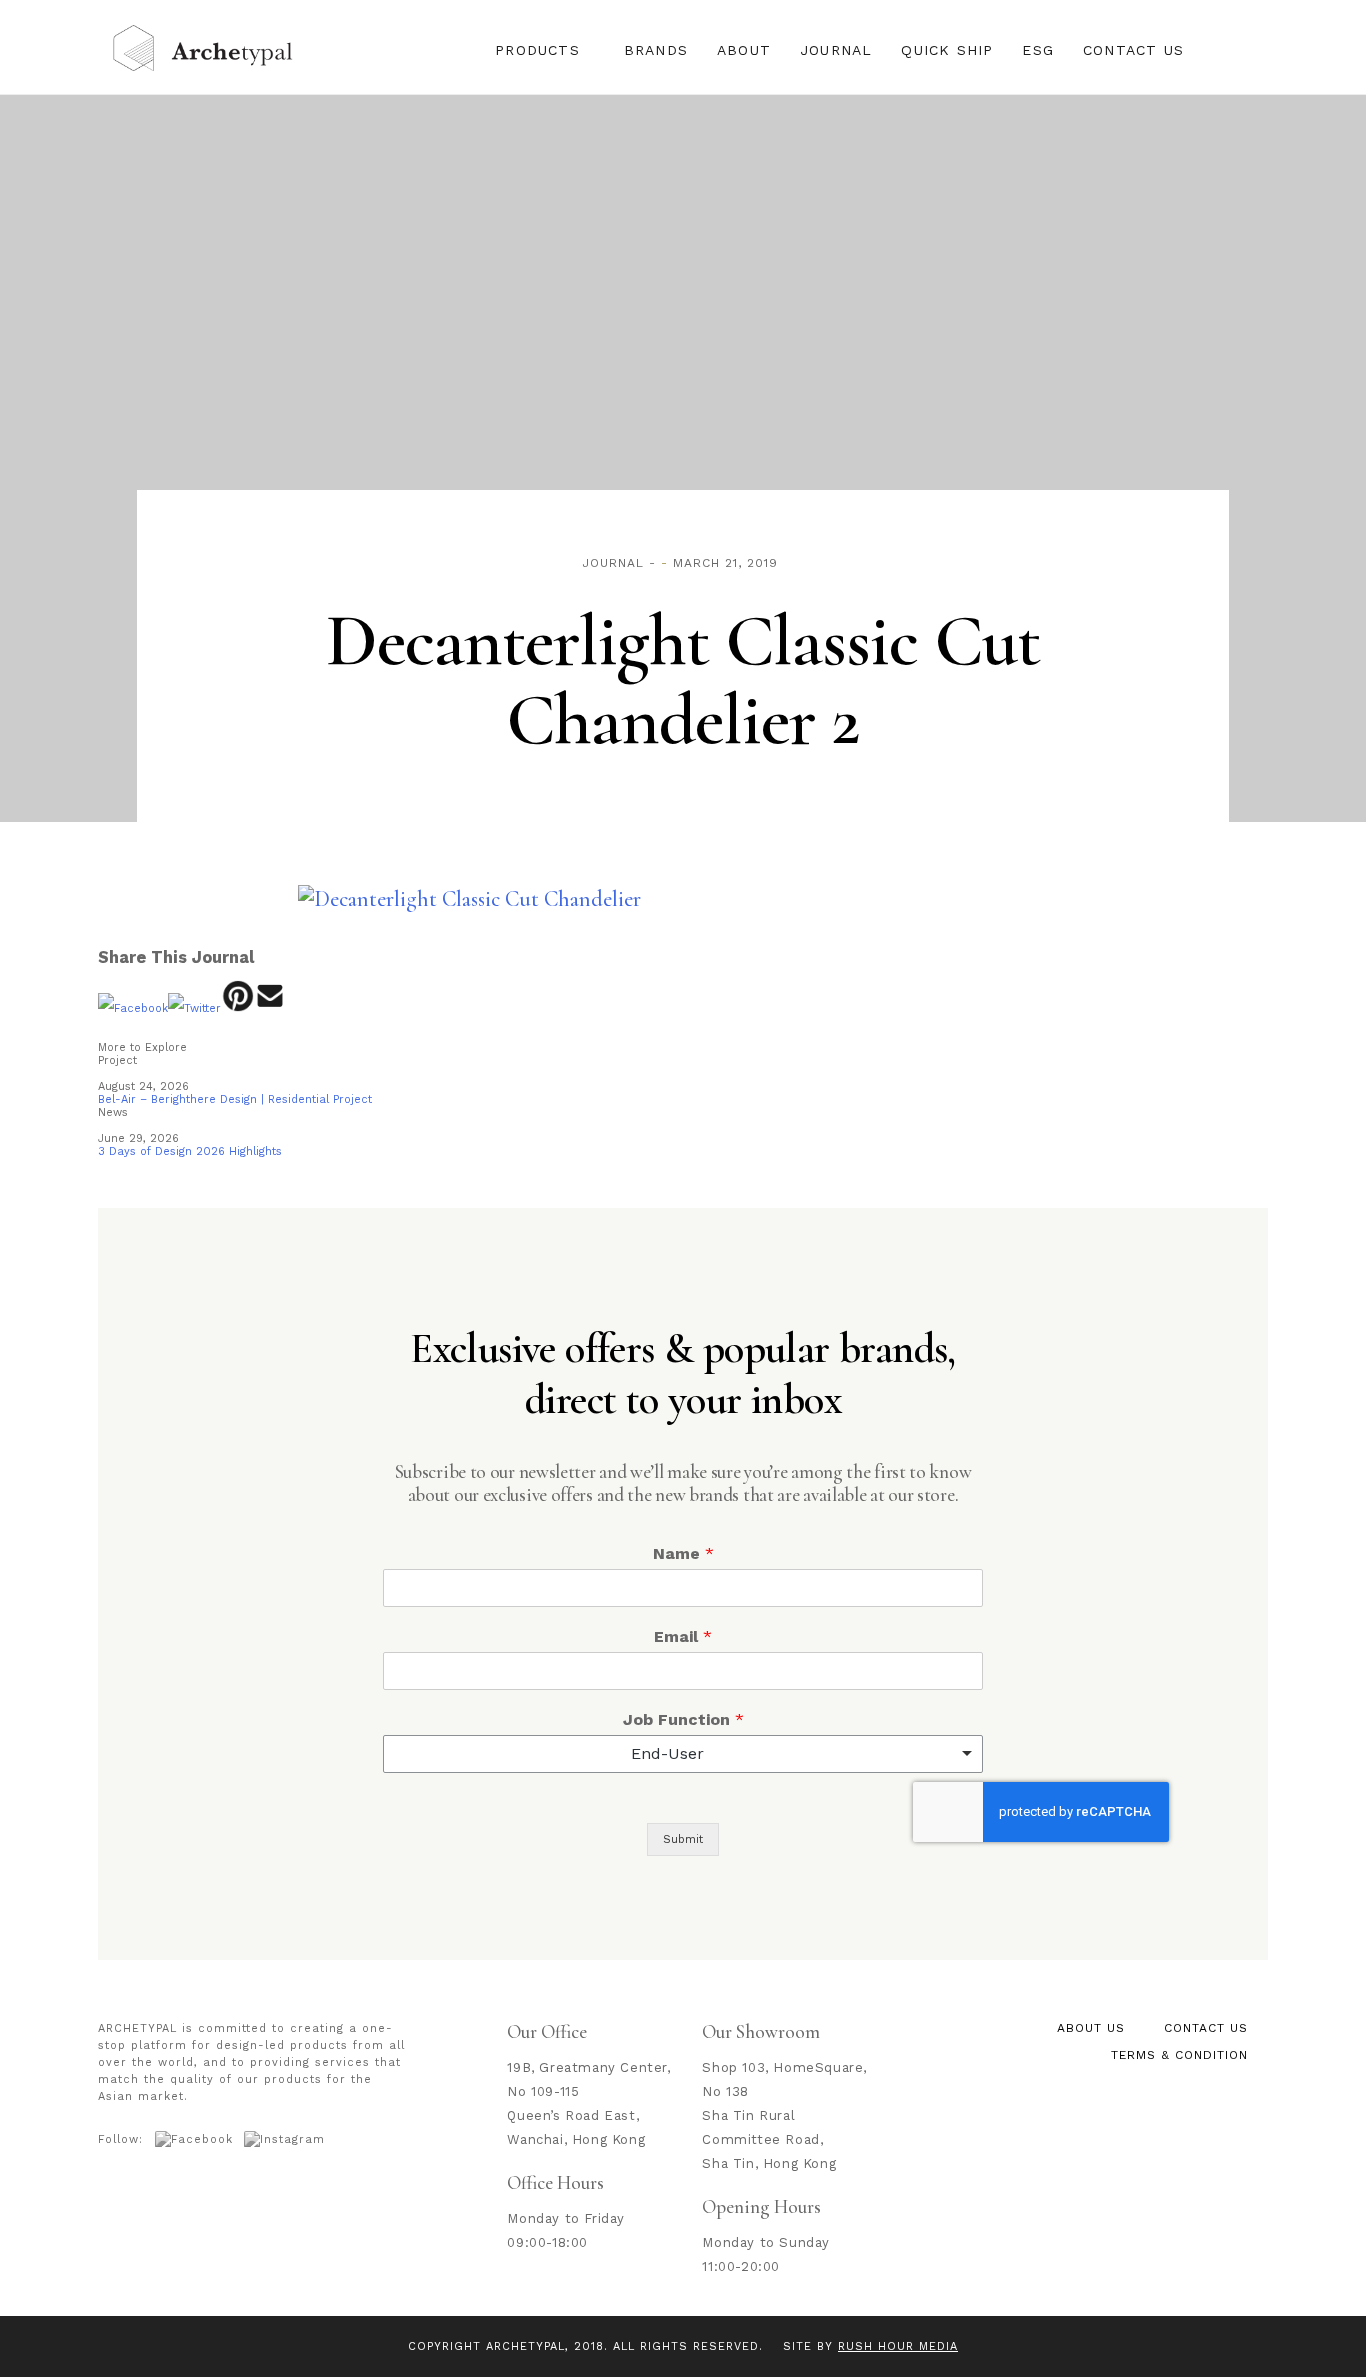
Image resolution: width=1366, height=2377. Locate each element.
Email (683, 1636)
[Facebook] (133, 1008)
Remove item (948, 1754)
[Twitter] (194, 1008)
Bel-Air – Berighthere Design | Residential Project (235, 1099)
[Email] (270, 1008)
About (744, 50)
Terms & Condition (1179, 2055)
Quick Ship (947, 50)
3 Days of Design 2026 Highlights (190, 1151)
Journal (836, 50)
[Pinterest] (237, 1008)
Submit (683, 1839)
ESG (1038, 50)
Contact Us (1133, 50)
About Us (1091, 2028)
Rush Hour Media (898, 2346)
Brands (656, 50)
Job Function (683, 1719)
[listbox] (683, 1754)
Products (537, 50)
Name (683, 1553)
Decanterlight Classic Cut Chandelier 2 (683, 680)
